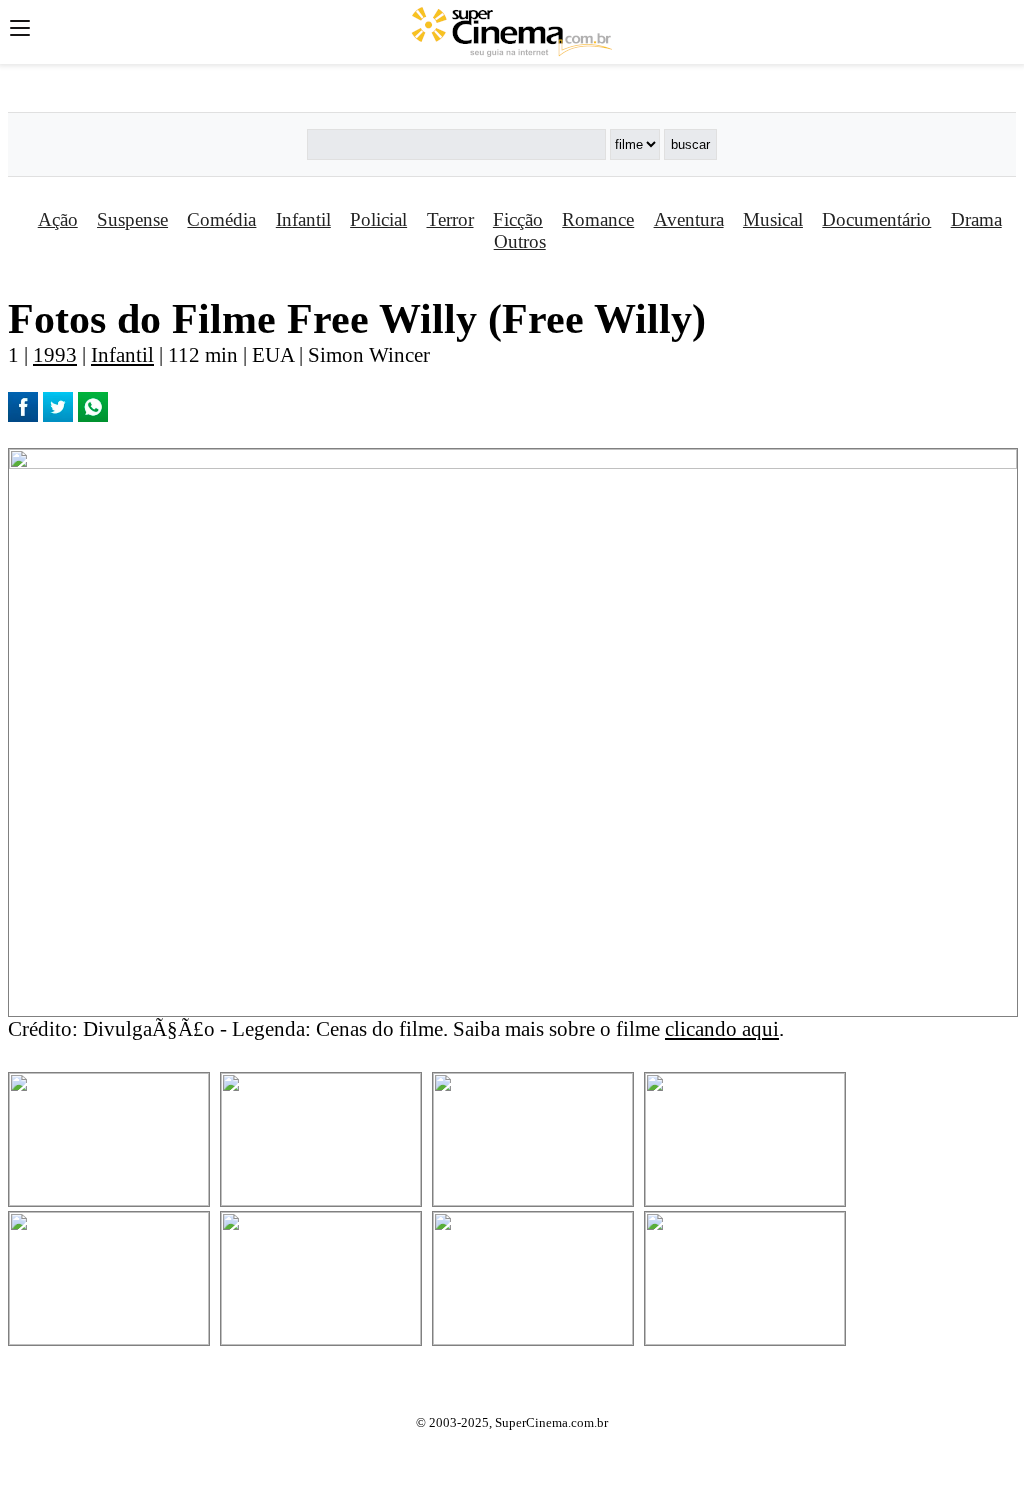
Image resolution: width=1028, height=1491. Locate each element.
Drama (976, 219)
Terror (450, 219)
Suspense (132, 219)
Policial (378, 219)
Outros (520, 241)
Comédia (221, 219)
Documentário (876, 219)
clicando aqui (722, 1028)
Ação (58, 219)
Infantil (303, 219)
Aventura (689, 219)
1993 (55, 354)
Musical (773, 219)
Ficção (518, 219)
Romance (598, 219)
